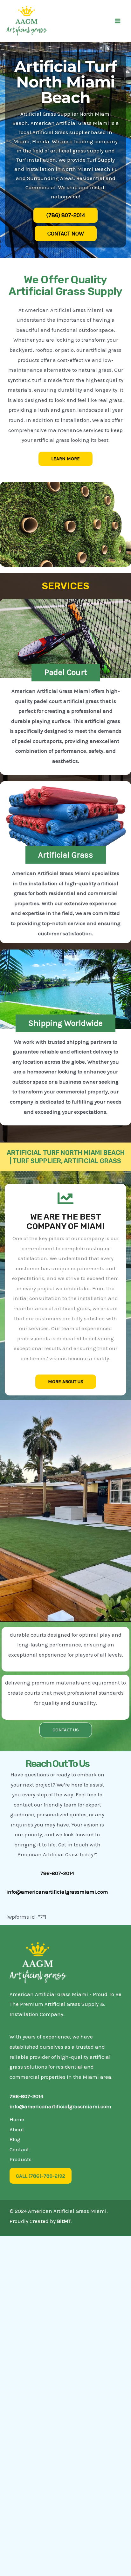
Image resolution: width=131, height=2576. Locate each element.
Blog (15, 2139)
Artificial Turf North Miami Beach (65, 82)
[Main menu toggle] (118, 21)
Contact (19, 2149)
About (17, 2129)
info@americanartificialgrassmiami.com (57, 1892)
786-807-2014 (26, 2096)
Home (17, 2119)
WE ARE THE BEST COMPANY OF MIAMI (66, 1222)
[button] (66, 673)
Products (21, 2159)
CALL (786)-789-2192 (41, 2176)
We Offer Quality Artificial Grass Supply (65, 286)
